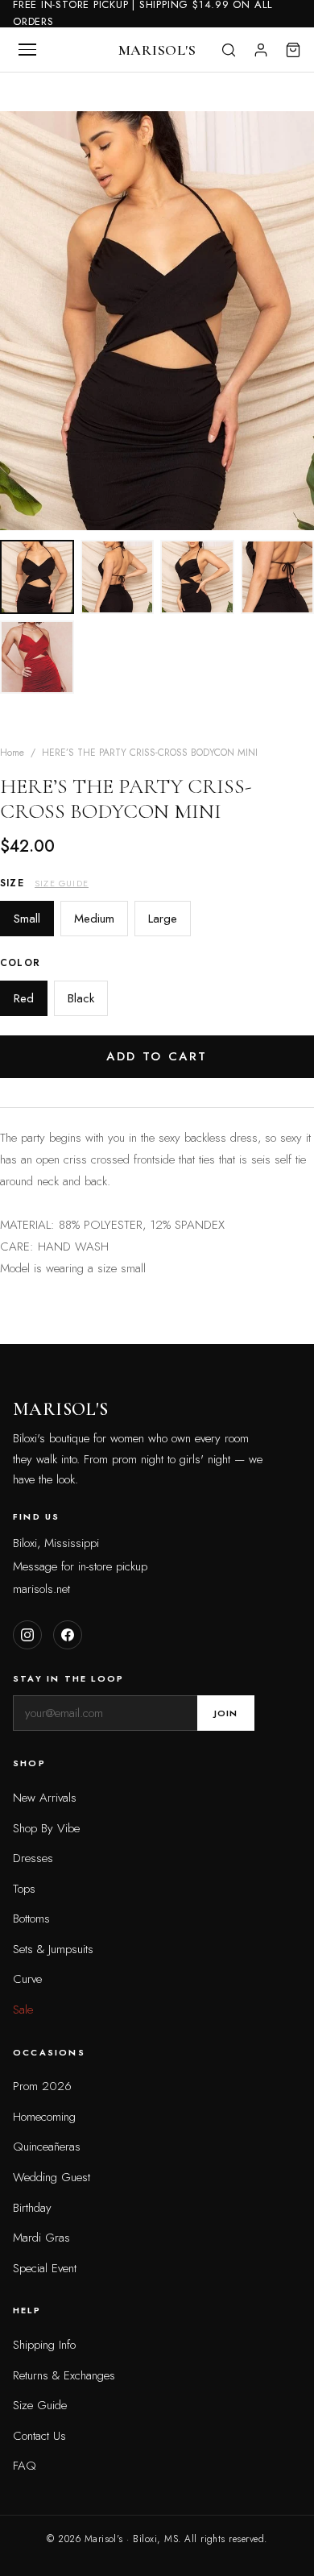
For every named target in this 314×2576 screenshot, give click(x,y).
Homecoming (44, 2117)
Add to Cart (157, 1056)
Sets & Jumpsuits (53, 1949)
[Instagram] (27, 1635)
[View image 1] (37, 577)
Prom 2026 (42, 2086)
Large (163, 919)
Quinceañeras (47, 2147)
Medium (94, 919)
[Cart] (293, 50)
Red (24, 998)
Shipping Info (44, 2345)
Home (12, 753)
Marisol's (157, 50)
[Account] (261, 50)
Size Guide (62, 883)
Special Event (45, 2268)
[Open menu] (27, 50)
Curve (27, 1979)
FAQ (25, 2466)
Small (27, 919)
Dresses (33, 1858)
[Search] (229, 50)
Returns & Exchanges (64, 2375)
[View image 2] (118, 577)
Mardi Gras (41, 2238)
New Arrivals (45, 1798)
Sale (23, 2010)
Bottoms (31, 1919)
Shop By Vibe (46, 1828)
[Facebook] (68, 1635)
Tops (24, 1889)
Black (81, 998)
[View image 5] (37, 657)
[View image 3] (197, 577)
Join (226, 1713)
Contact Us (39, 2436)
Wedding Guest (52, 2177)
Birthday (32, 2208)
